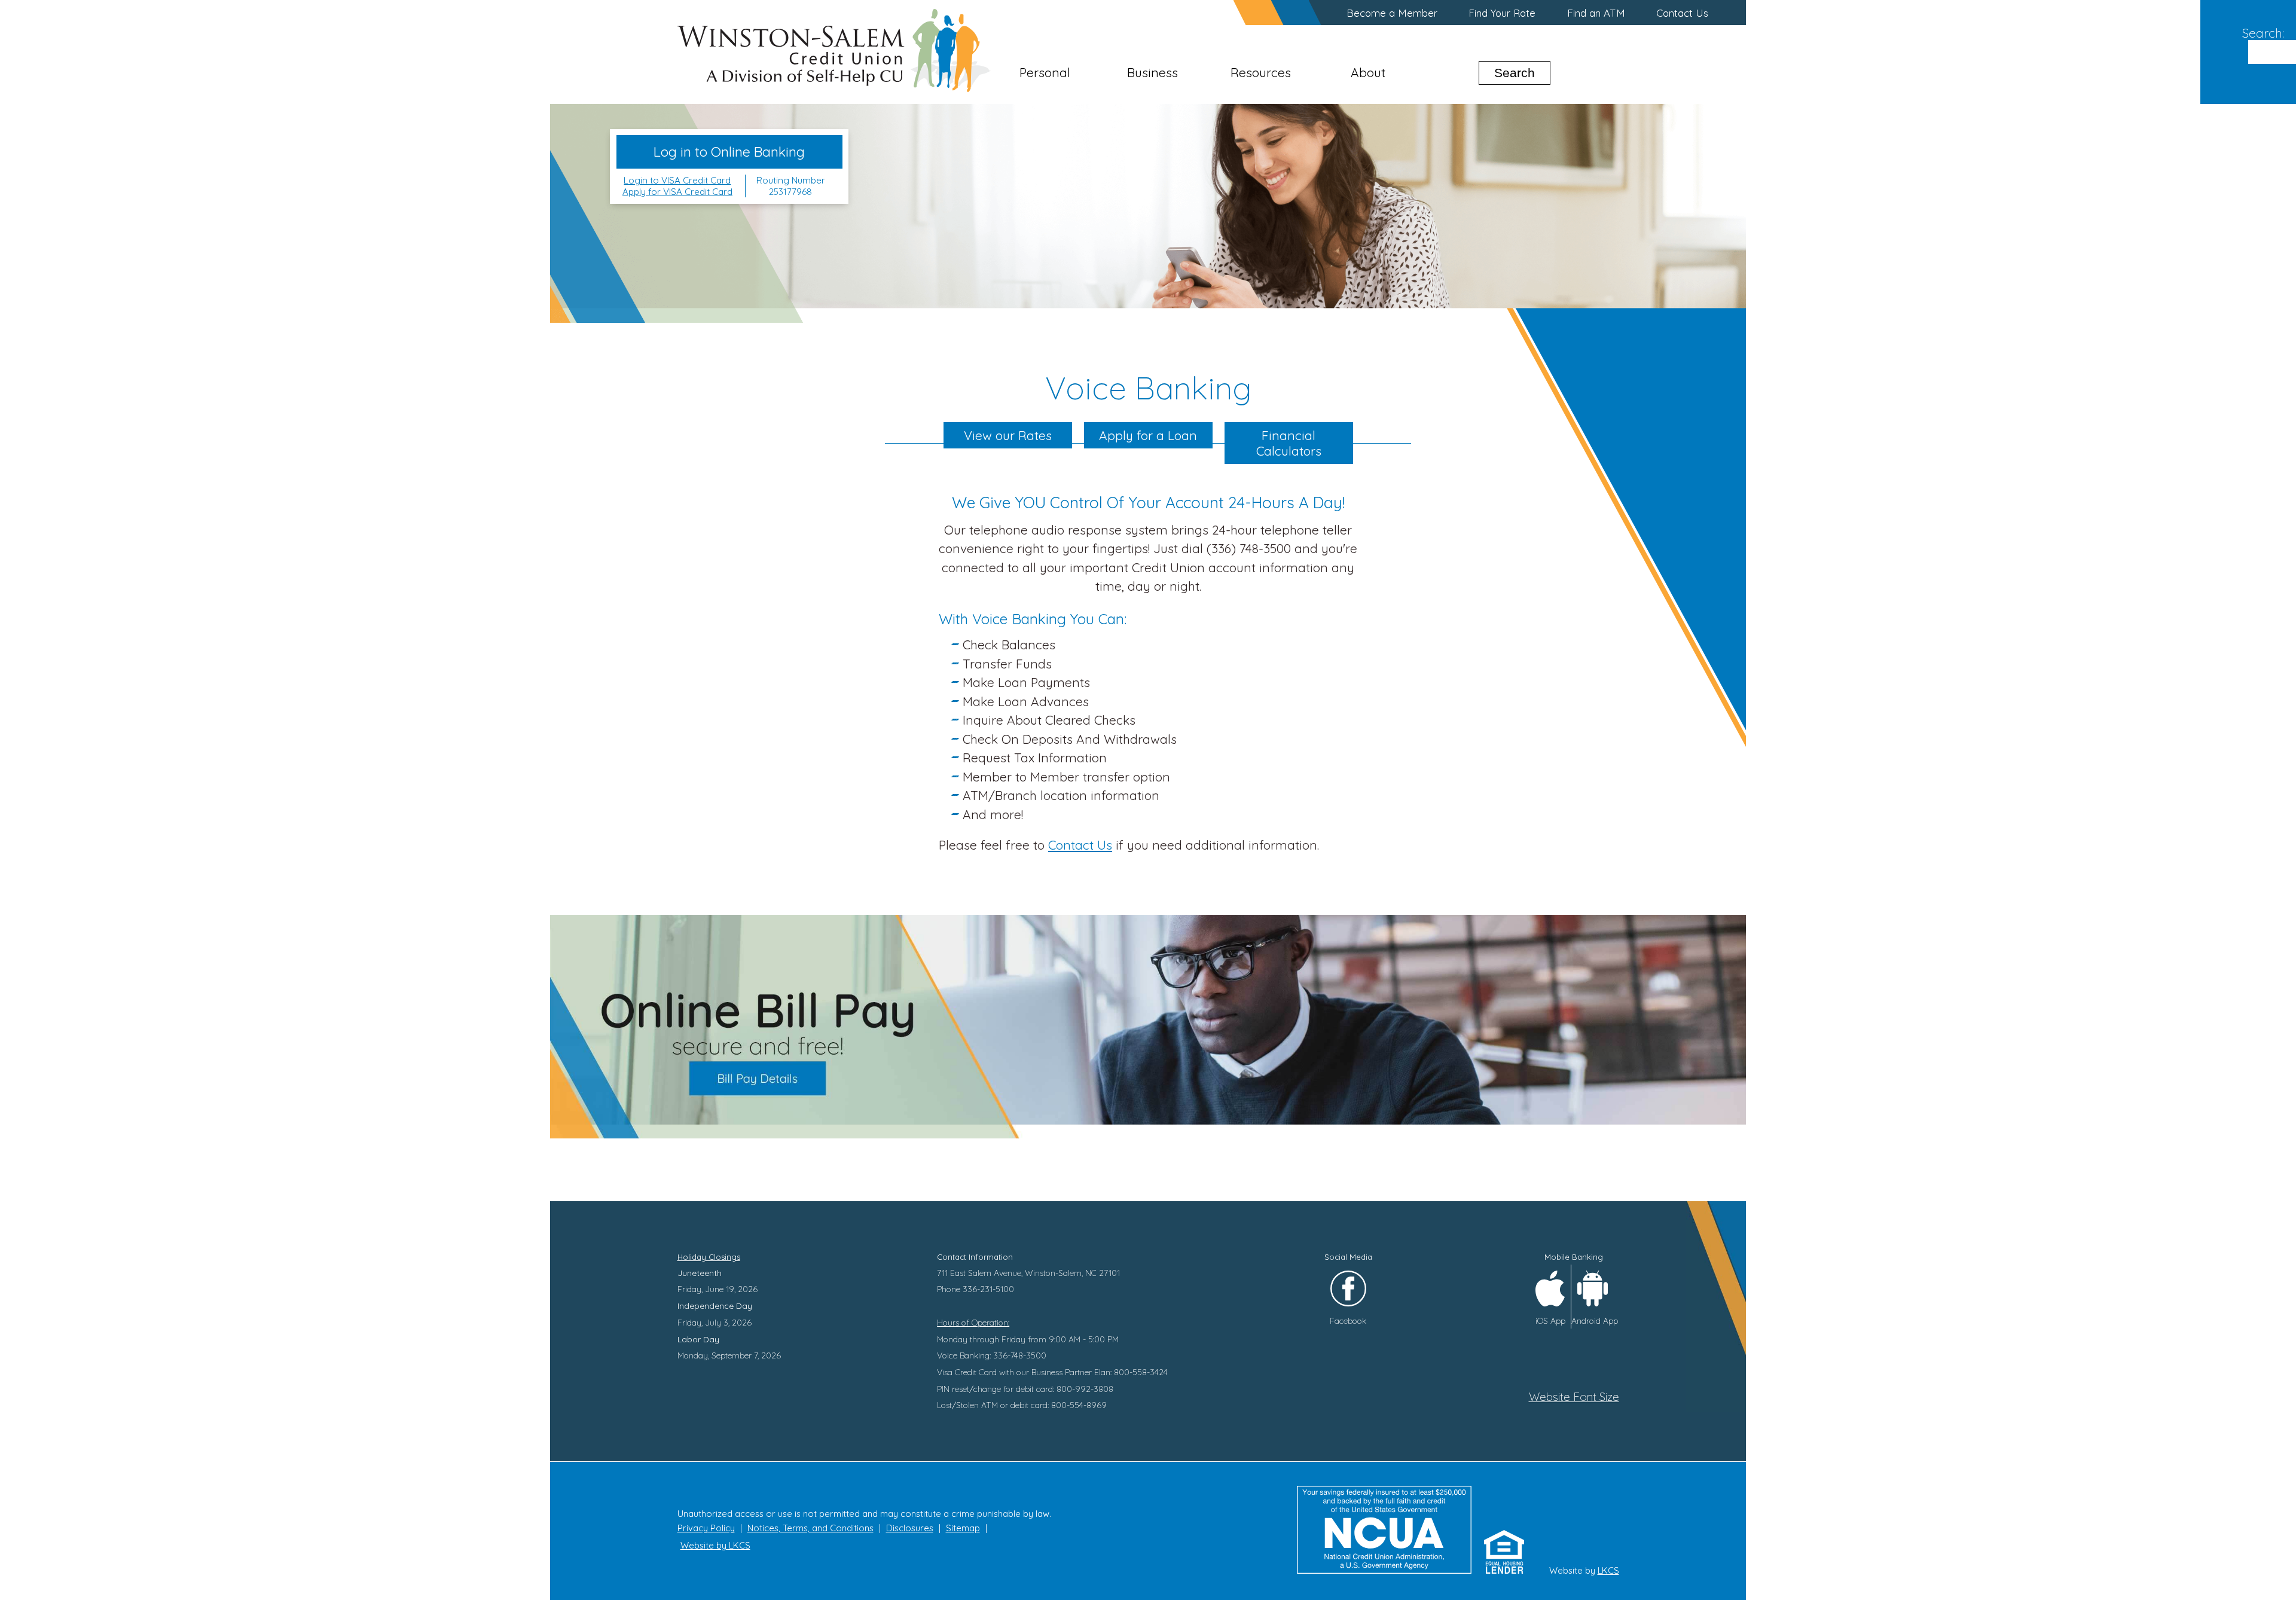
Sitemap (963, 1528)
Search (1515, 73)
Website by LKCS (715, 1545)
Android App (1595, 1320)
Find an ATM (1596, 13)
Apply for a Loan (1148, 435)
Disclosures (910, 1528)
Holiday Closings (709, 1257)
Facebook (1348, 1320)
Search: (2263, 33)
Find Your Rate (1502, 13)
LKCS (1608, 1570)
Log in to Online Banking (729, 152)
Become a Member (1392, 13)
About (1368, 72)
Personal (1045, 72)
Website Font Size (1574, 1397)
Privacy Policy (706, 1528)
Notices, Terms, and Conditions (810, 1528)
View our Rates (1008, 435)
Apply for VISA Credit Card (677, 192)
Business (1152, 72)
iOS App (1550, 1320)
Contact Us (1682, 13)
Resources (1261, 72)
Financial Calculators (1289, 443)
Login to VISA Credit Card (677, 180)
